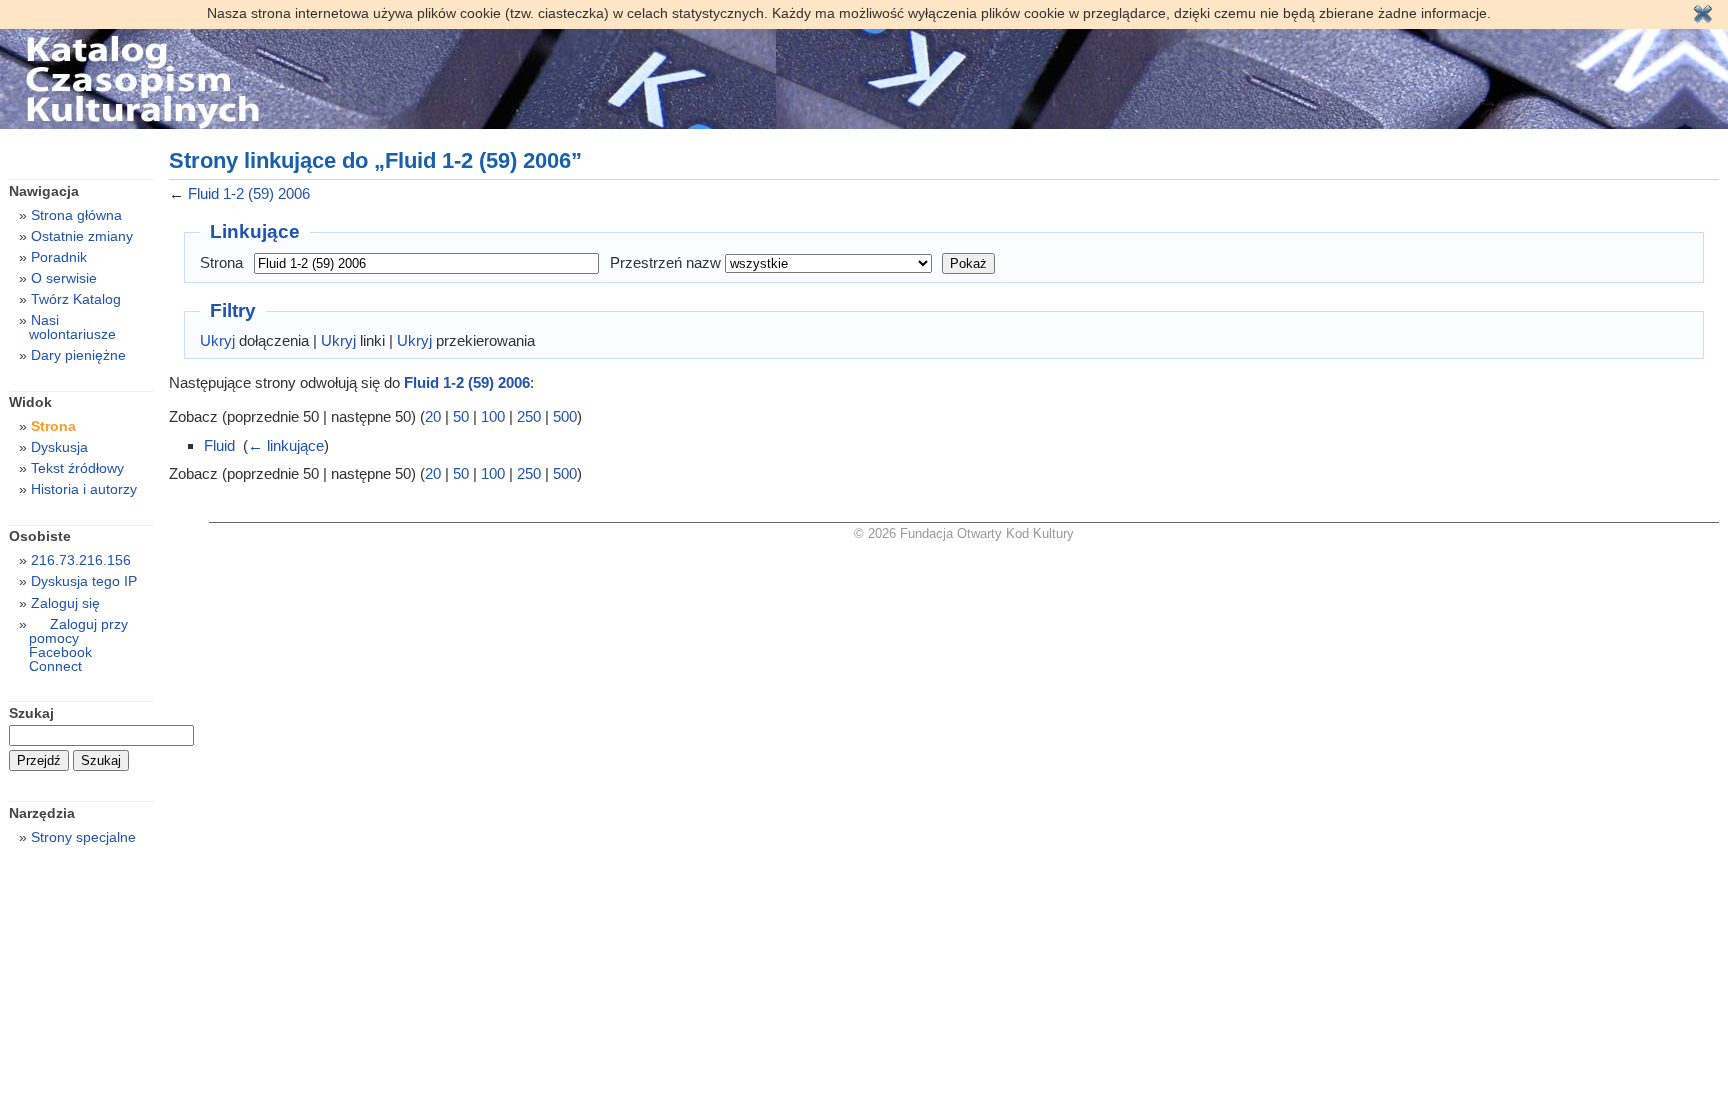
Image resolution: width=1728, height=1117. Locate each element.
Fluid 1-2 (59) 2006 (249, 193)
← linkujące (286, 445)
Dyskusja (59, 447)
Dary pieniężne (78, 355)
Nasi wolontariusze (72, 327)
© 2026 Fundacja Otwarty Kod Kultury (964, 533)
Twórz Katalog (76, 299)
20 (433, 416)
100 (493, 416)
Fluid (219, 445)
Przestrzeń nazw (665, 262)
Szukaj (31, 713)
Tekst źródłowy (77, 468)
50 (461, 416)
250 (529, 416)
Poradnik (59, 257)
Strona (221, 262)
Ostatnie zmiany (82, 236)
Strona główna (76, 215)
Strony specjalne (83, 837)
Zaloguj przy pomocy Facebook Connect (78, 645)
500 (565, 416)
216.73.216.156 (81, 560)
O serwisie (64, 278)
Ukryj (217, 340)
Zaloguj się (65, 603)
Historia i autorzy (84, 489)
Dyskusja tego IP (84, 581)
